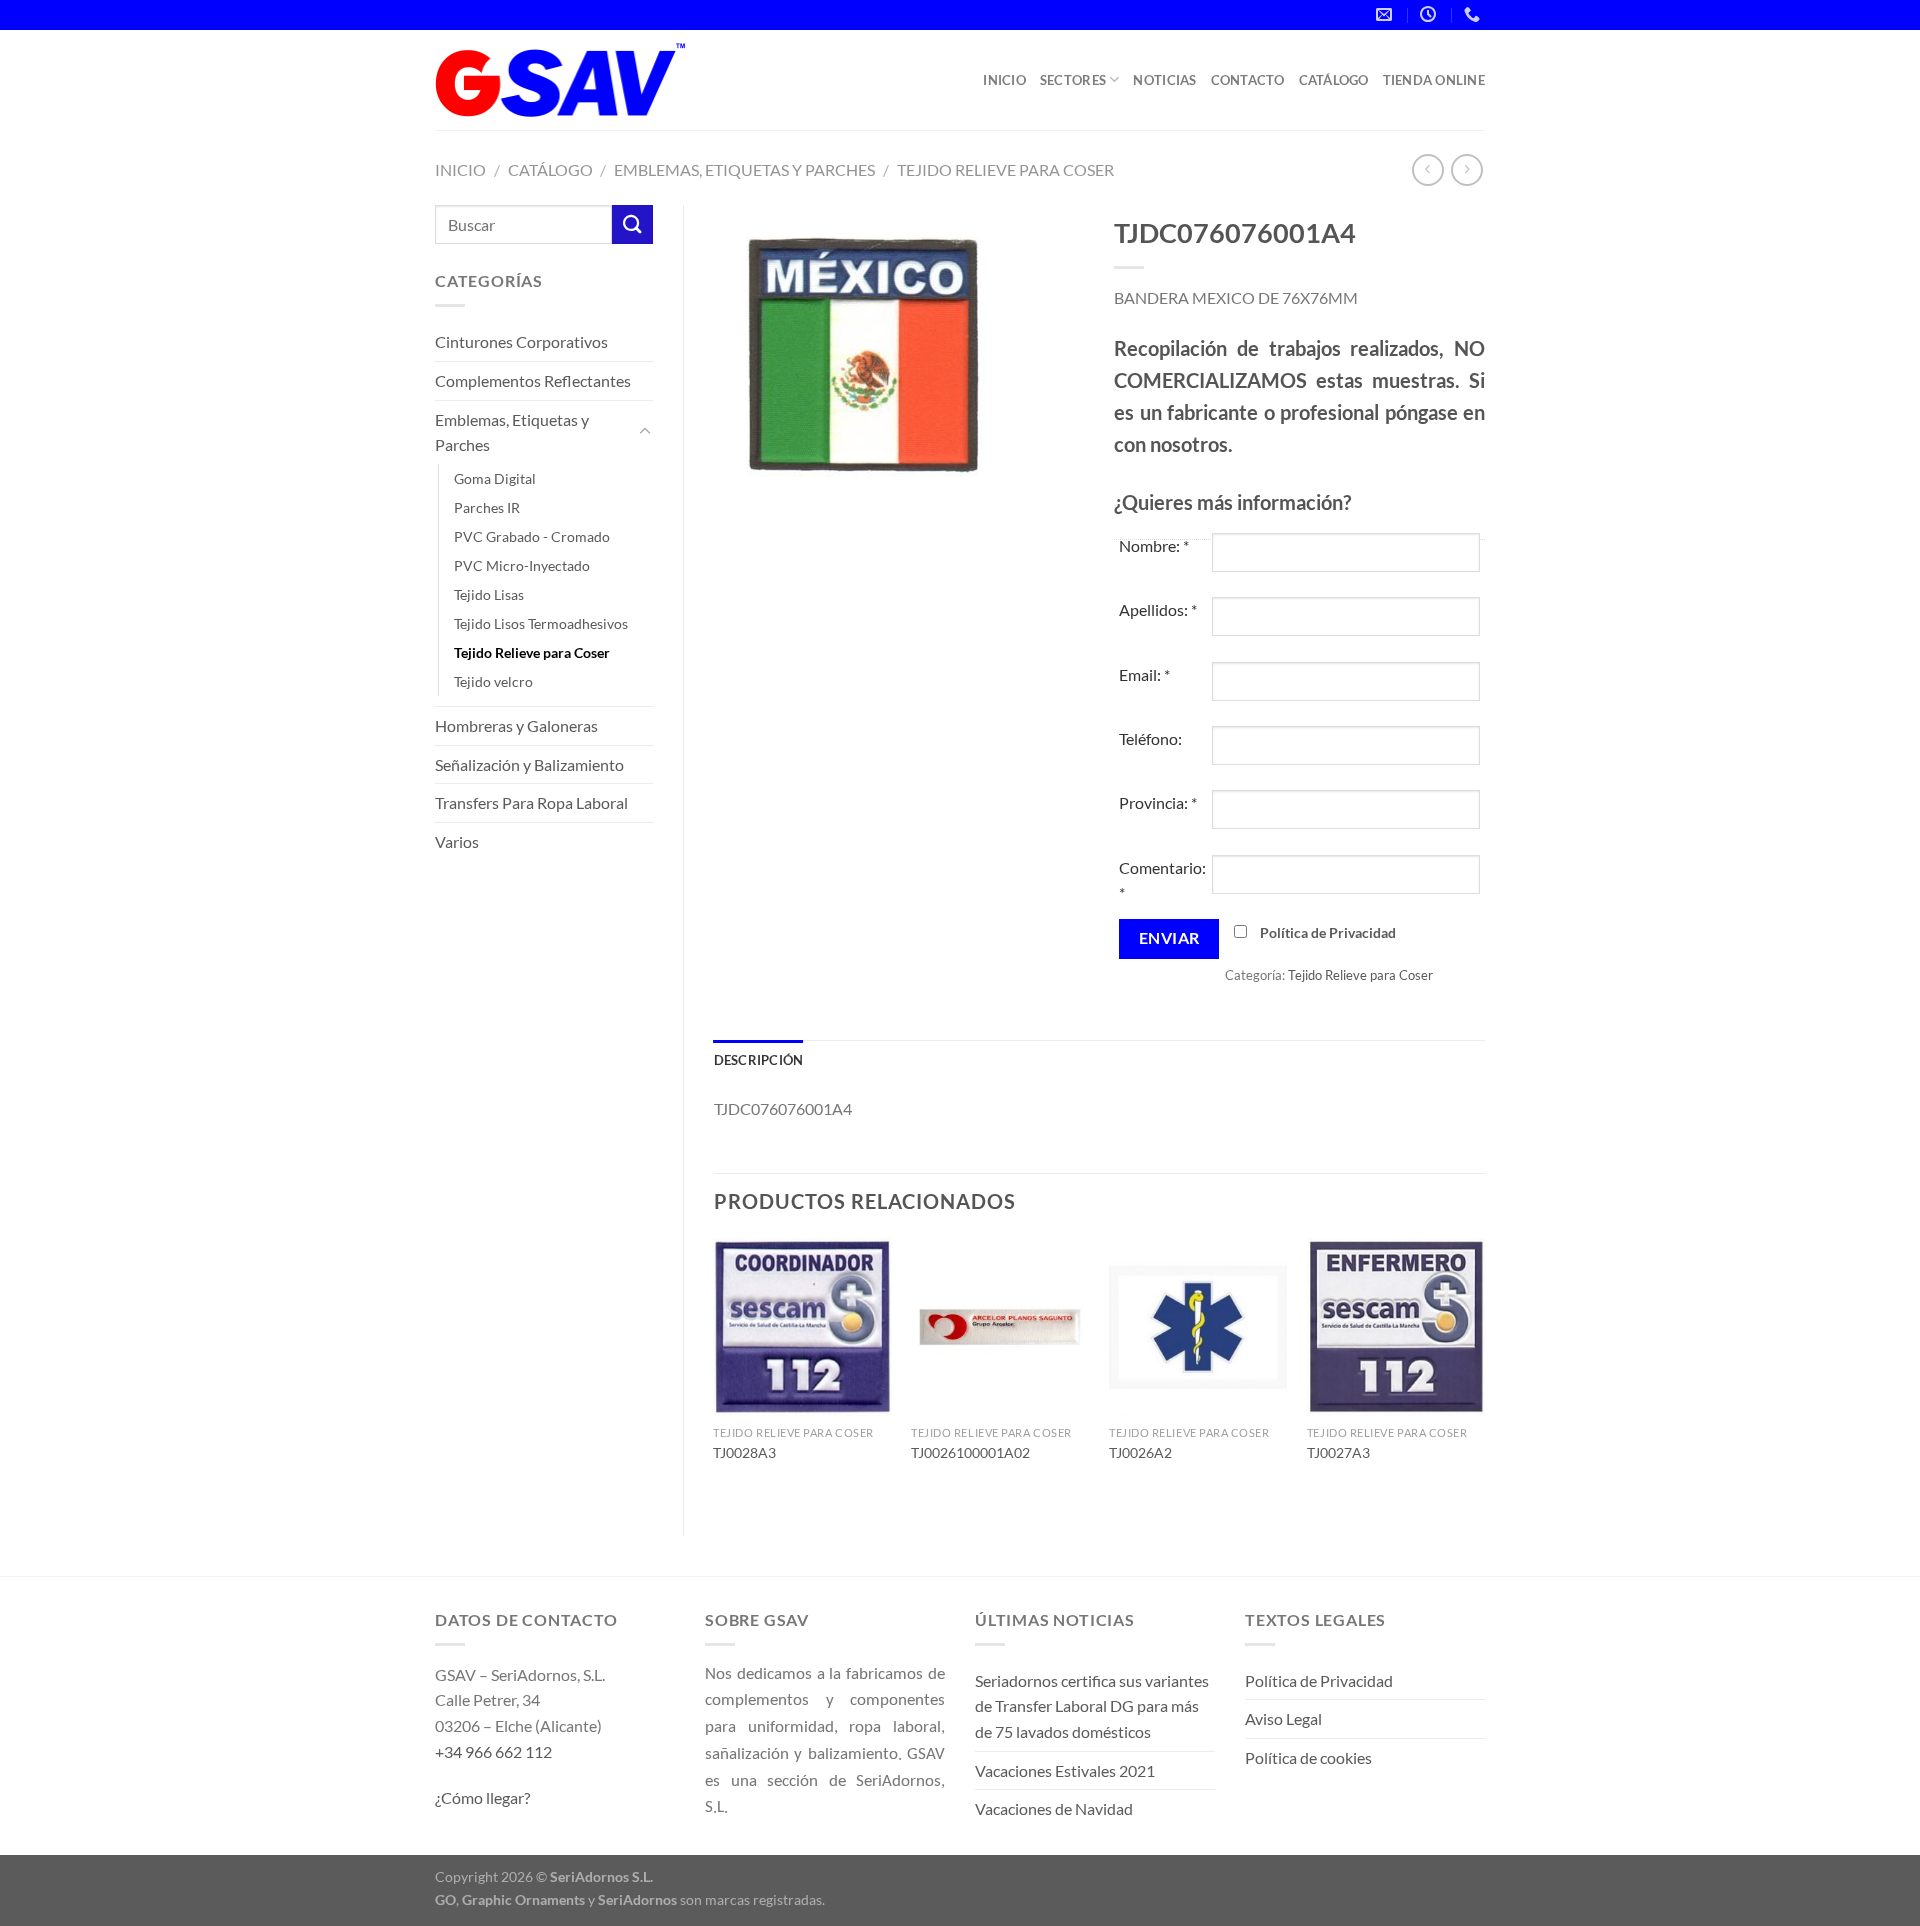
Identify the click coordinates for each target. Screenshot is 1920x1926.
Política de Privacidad (1328, 932)
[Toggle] (645, 432)
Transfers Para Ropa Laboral (531, 802)
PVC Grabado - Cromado (532, 536)
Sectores (1073, 80)
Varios (457, 841)
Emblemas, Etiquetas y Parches (744, 169)
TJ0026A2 (1140, 1452)
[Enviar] (632, 224)
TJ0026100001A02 (970, 1452)
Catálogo (1334, 80)
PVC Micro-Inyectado (522, 565)
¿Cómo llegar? (482, 1797)
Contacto (1248, 80)
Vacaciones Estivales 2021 (1065, 1770)
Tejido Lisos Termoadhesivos (541, 623)
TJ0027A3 (1338, 1452)
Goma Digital (495, 478)
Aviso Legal (1283, 1718)
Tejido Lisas (489, 594)
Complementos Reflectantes (533, 380)
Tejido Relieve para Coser (1005, 169)
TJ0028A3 (744, 1452)
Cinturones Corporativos (521, 341)
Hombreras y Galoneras (516, 725)
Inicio (1004, 80)
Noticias (1164, 80)
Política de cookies (1308, 1757)
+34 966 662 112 (493, 1751)
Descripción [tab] (759, 1060)
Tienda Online (1434, 80)
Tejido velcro (493, 681)
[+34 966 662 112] (1474, 14)
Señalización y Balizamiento (529, 764)
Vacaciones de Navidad (1054, 1808)
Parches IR (487, 507)
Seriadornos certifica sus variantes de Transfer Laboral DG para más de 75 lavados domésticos (1092, 1706)
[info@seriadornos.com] (1386, 14)
